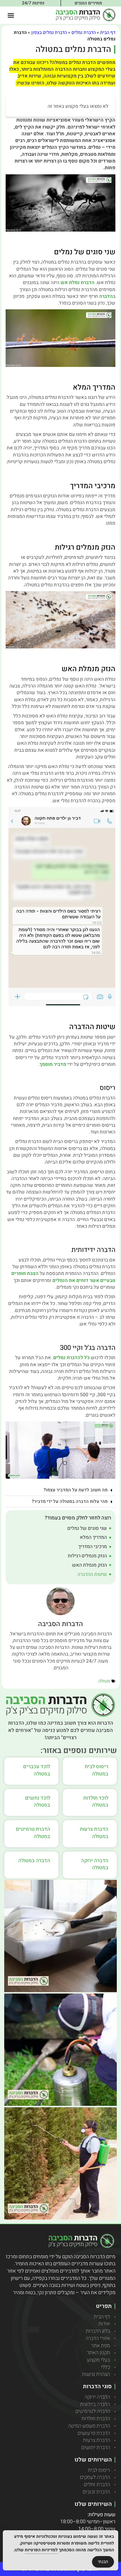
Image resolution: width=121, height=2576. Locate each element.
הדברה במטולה (34, 1861)
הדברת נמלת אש (78, 283)
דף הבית (108, 33)
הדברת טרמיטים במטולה (33, 1833)
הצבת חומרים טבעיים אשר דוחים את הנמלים (63, 1277)
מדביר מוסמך (53, 1064)
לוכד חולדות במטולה (96, 1802)
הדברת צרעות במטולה (94, 1833)
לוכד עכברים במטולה (37, 1770)
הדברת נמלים (84, 33)
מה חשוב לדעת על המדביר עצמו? (76, 1490)
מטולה (104, 1681)
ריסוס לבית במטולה (97, 1770)
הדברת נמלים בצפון (49, 33)
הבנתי (103, 2562)
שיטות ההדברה (92, 1574)
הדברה (106, 296)
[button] (11, 15)
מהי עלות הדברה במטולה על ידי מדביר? (70, 1501)
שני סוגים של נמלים (87, 1528)
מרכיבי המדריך (93, 1547)
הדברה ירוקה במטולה (95, 1864)
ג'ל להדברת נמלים (71, 1358)
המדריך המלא (93, 1537)
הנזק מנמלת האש (89, 1565)
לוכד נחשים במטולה (38, 1802)
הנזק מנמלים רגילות (87, 1556)
